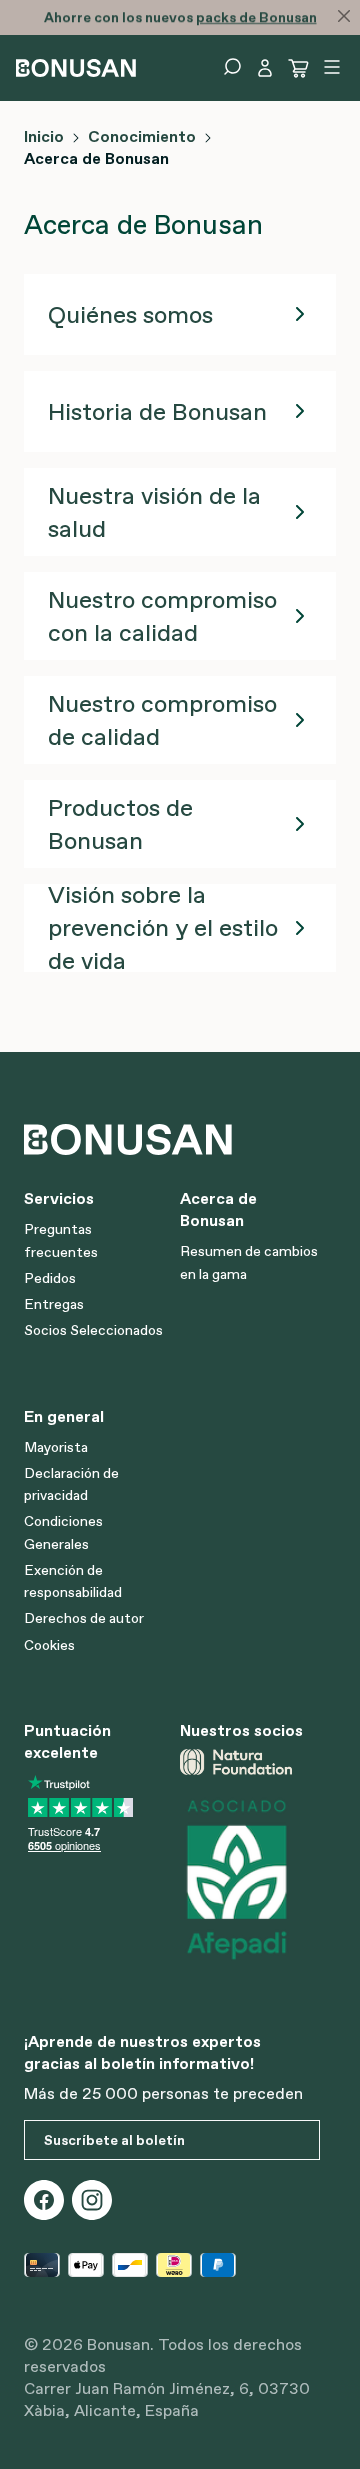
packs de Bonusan (256, 17)
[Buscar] (232, 67)
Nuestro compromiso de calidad (162, 720)
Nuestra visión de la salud (154, 512)
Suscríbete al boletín (114, 2140)
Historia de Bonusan (157, 411)
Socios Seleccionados (93, 1330)
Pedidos (50, 1278)
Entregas (54, 1304)
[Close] (344, 16)
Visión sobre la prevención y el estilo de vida (163, 927)
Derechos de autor (84, 1618)
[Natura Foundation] (250, 1762)
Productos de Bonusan (120, 824)
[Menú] (332, 67)
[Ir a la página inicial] (76, 66)
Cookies (49, 1645)
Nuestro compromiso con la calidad (162, 616)
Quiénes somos (130, 314)
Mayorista (56, 1447)
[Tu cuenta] (265, 68)
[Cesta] (299, 68)
